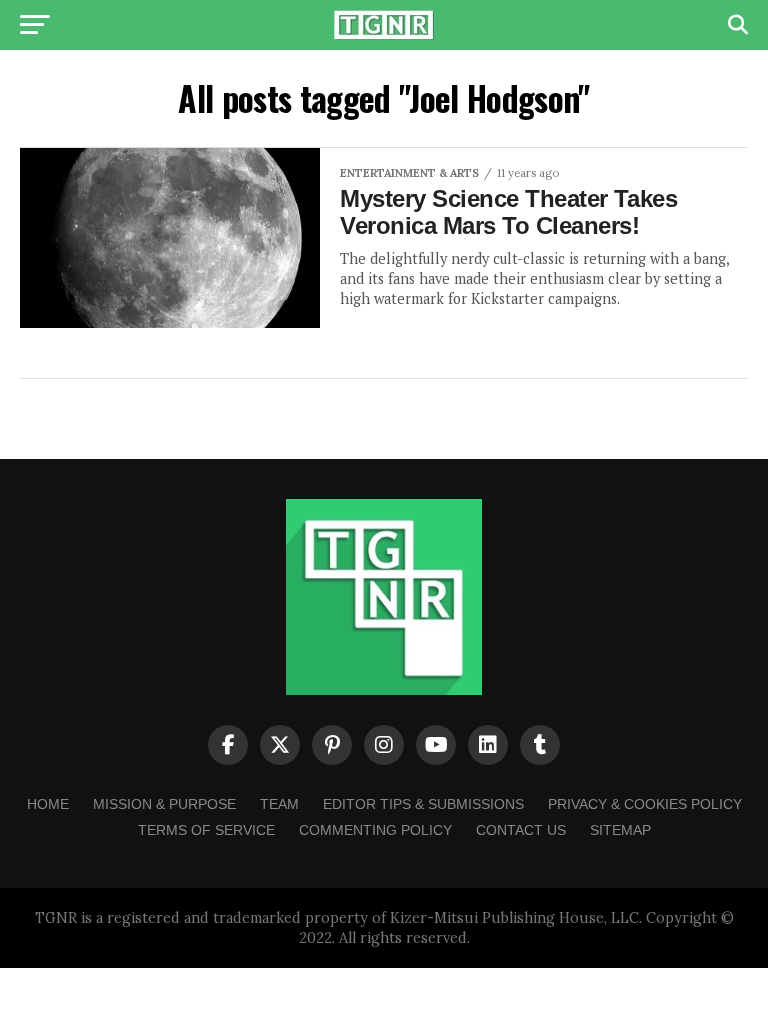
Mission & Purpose (164, 804)
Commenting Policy (375, 830)
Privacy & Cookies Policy (645, 804)
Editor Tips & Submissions (423, 804)
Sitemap (620, 830)
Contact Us (521, 830)
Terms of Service (206, 830)
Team (279, 804)
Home (48, 804)
